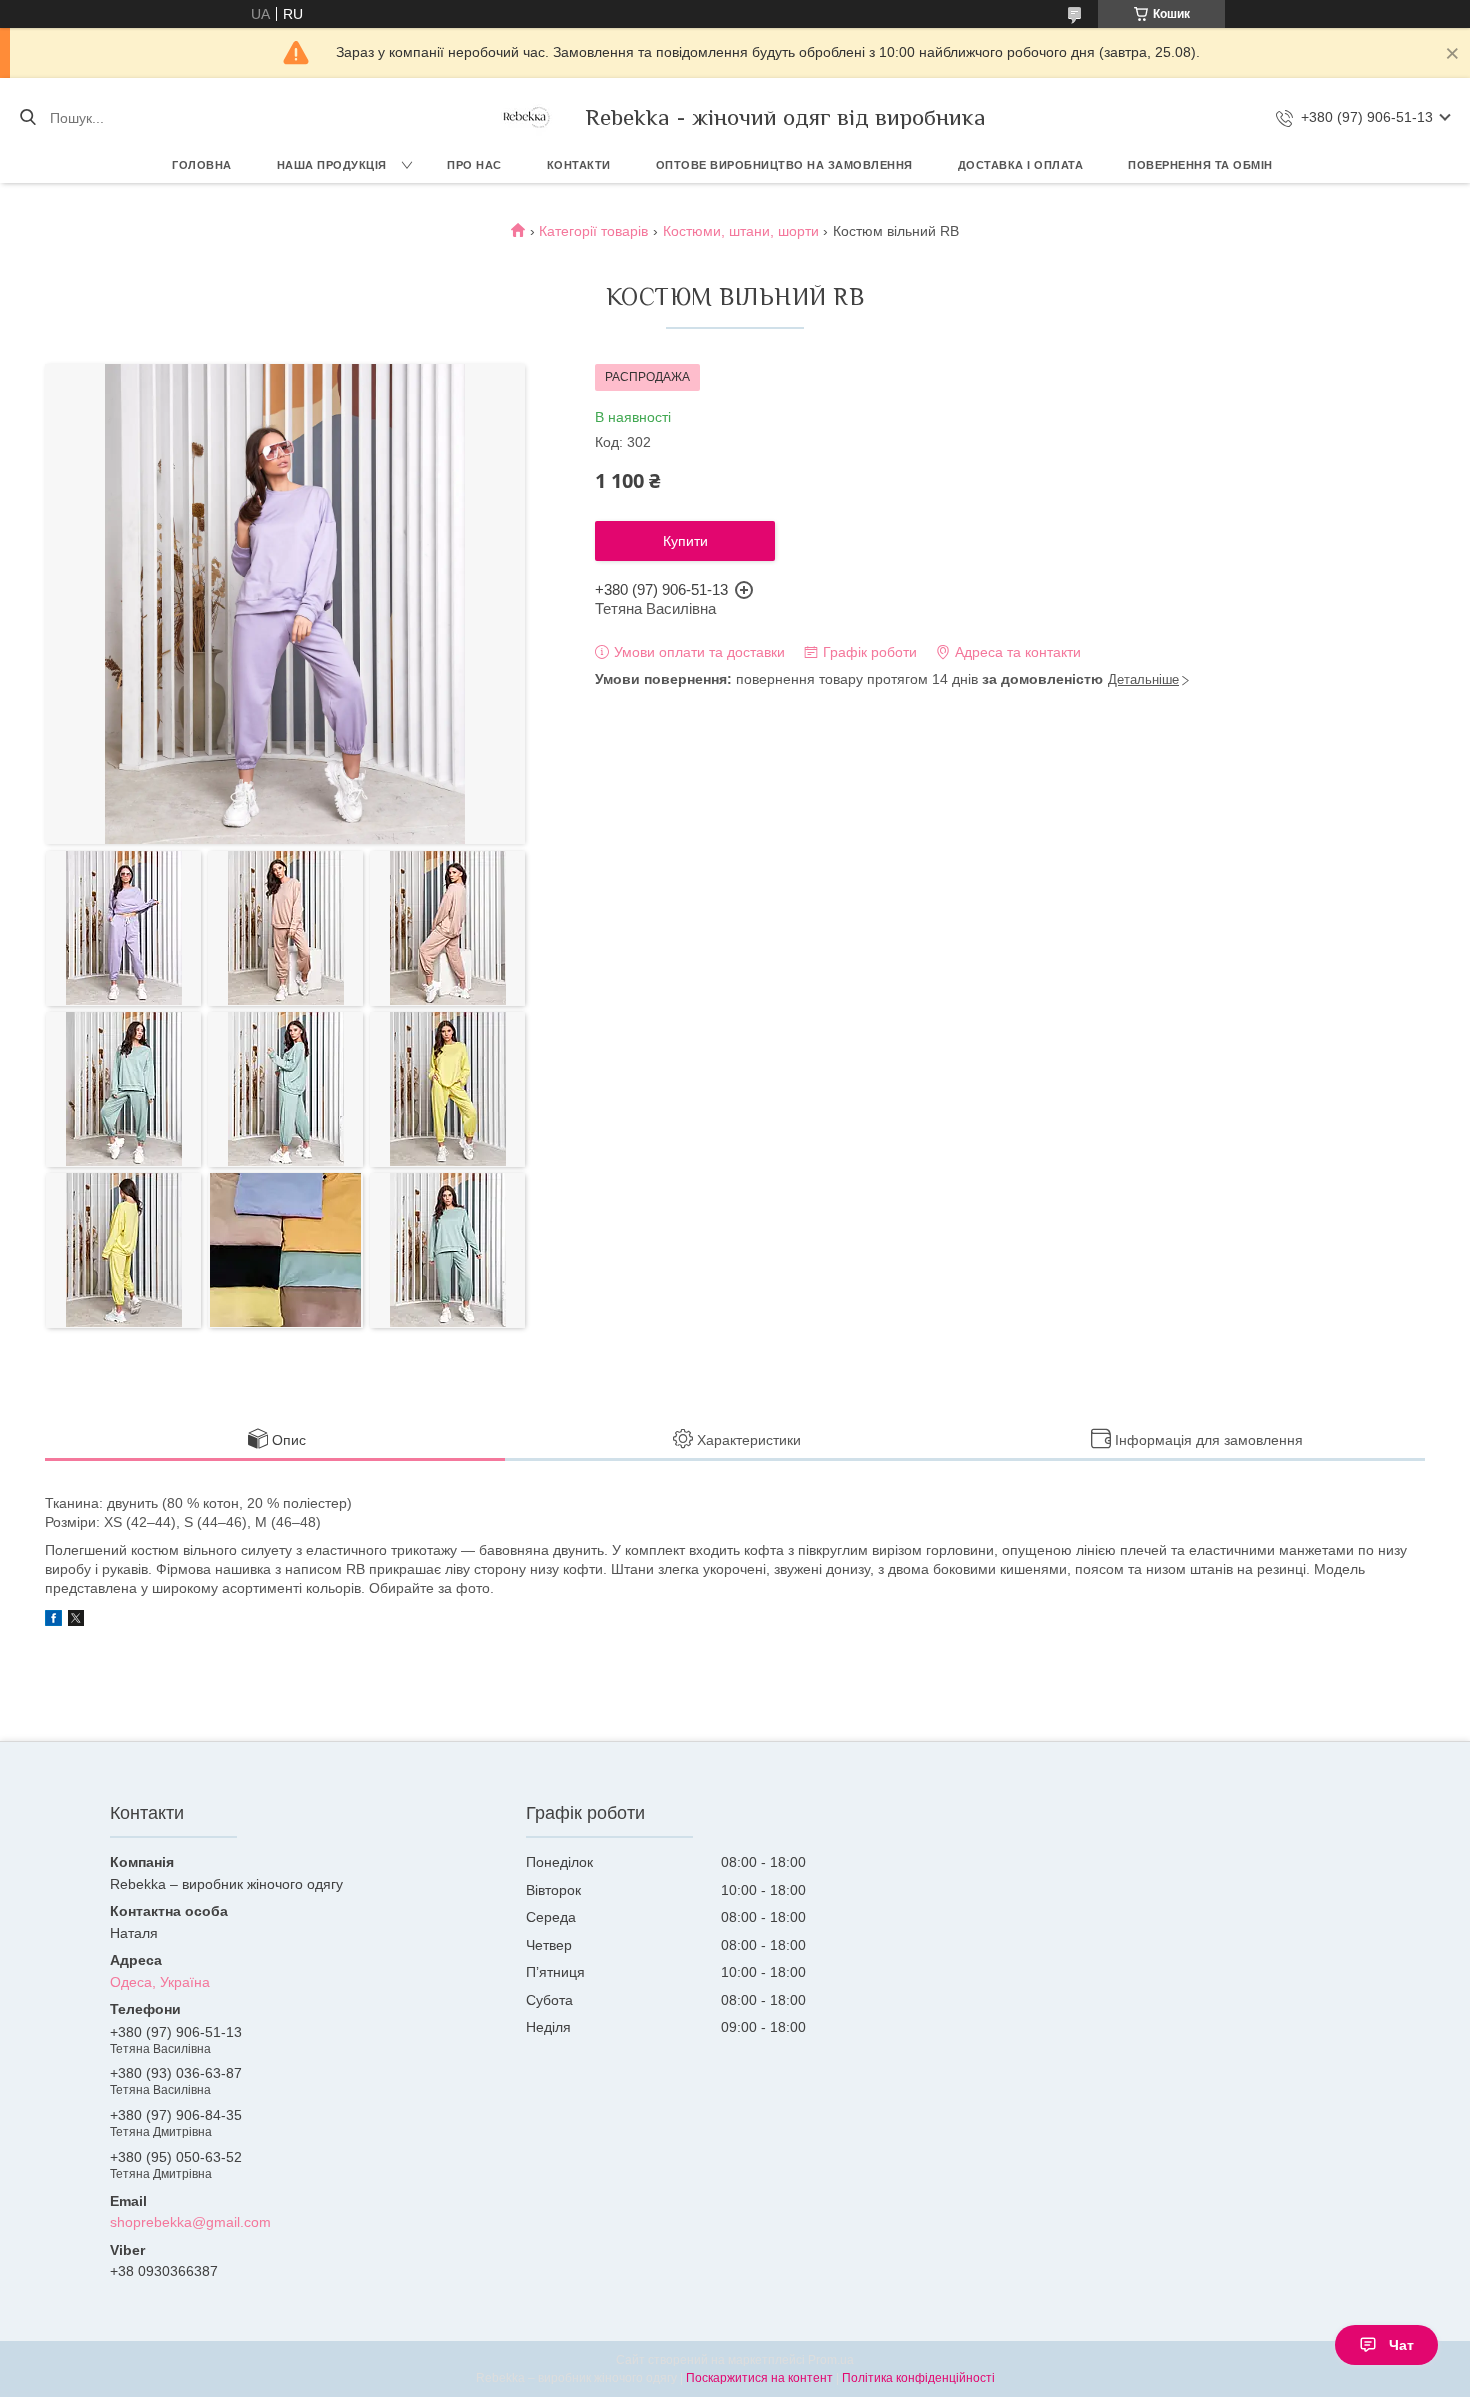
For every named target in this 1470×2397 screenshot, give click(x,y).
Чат (1401, 2345)
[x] (76, 1621)
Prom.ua (831, 2360)
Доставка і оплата (1021, 165)
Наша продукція (332, 165)
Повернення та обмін (1200, 165)
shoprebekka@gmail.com (190, 2222)
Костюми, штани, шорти (741, 231)
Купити (685, 541)
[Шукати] (27, 118)
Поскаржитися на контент (759, 2378)
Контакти (579, 165)
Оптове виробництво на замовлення (784, 165)
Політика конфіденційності (918, 2378)
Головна (202, 165)
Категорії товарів (593, 231)
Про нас (474, 165)
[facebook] (53, 1621)
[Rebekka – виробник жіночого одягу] (525, 117)
